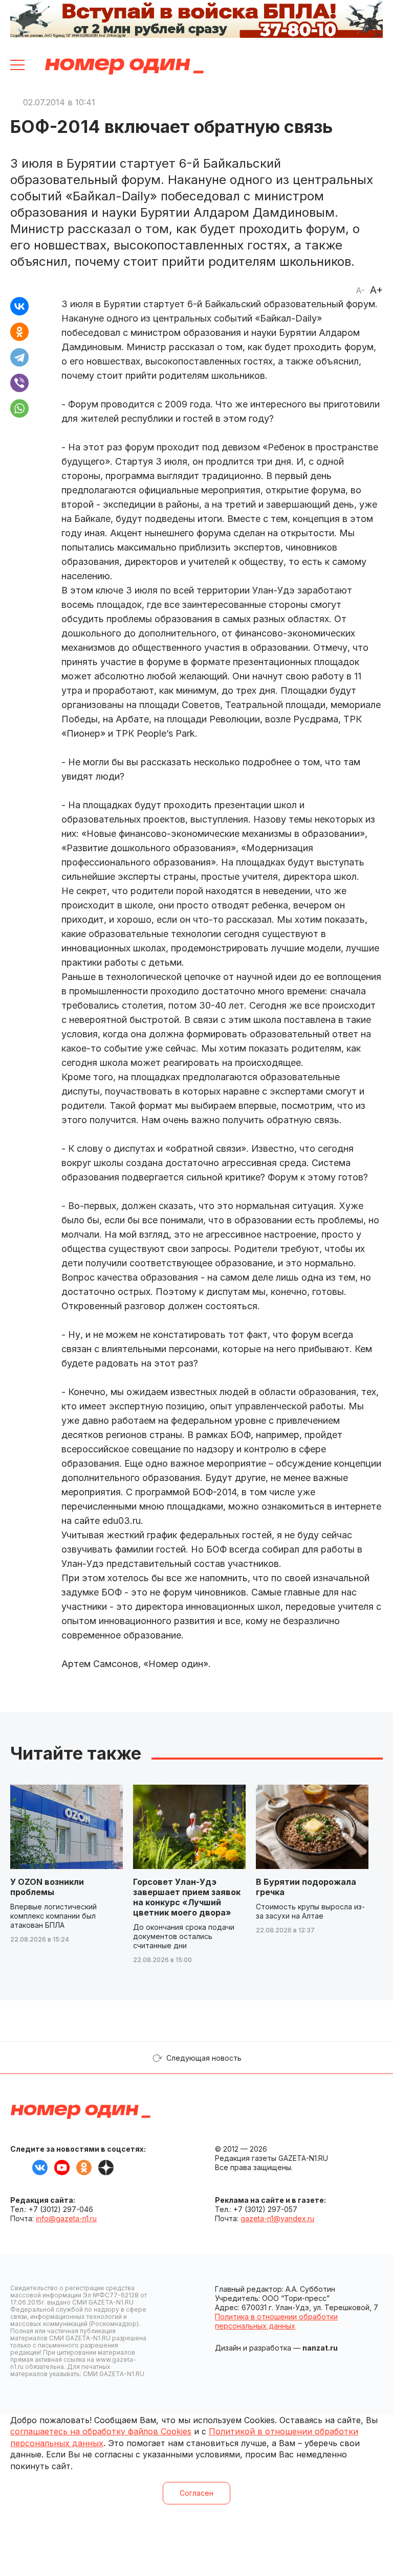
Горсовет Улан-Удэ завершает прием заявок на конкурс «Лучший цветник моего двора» (187, 1897)
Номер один (124, 66)
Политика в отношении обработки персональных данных (276, 2321)
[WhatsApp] (19, 408)
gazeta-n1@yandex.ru (277, 2218)
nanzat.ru (320, 2348)
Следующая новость (204, 2058)
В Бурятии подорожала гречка (306, 1887)
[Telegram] (19, 357)
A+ (376, 290)
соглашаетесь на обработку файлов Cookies (101, 2431)
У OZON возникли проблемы (47, 1887)
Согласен (196, 2493)
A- (360, 290)
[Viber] (19, 383)
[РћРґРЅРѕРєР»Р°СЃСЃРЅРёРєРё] (19, 332)
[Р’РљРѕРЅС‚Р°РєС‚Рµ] (19, 306)
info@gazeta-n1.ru (66, 2218)
